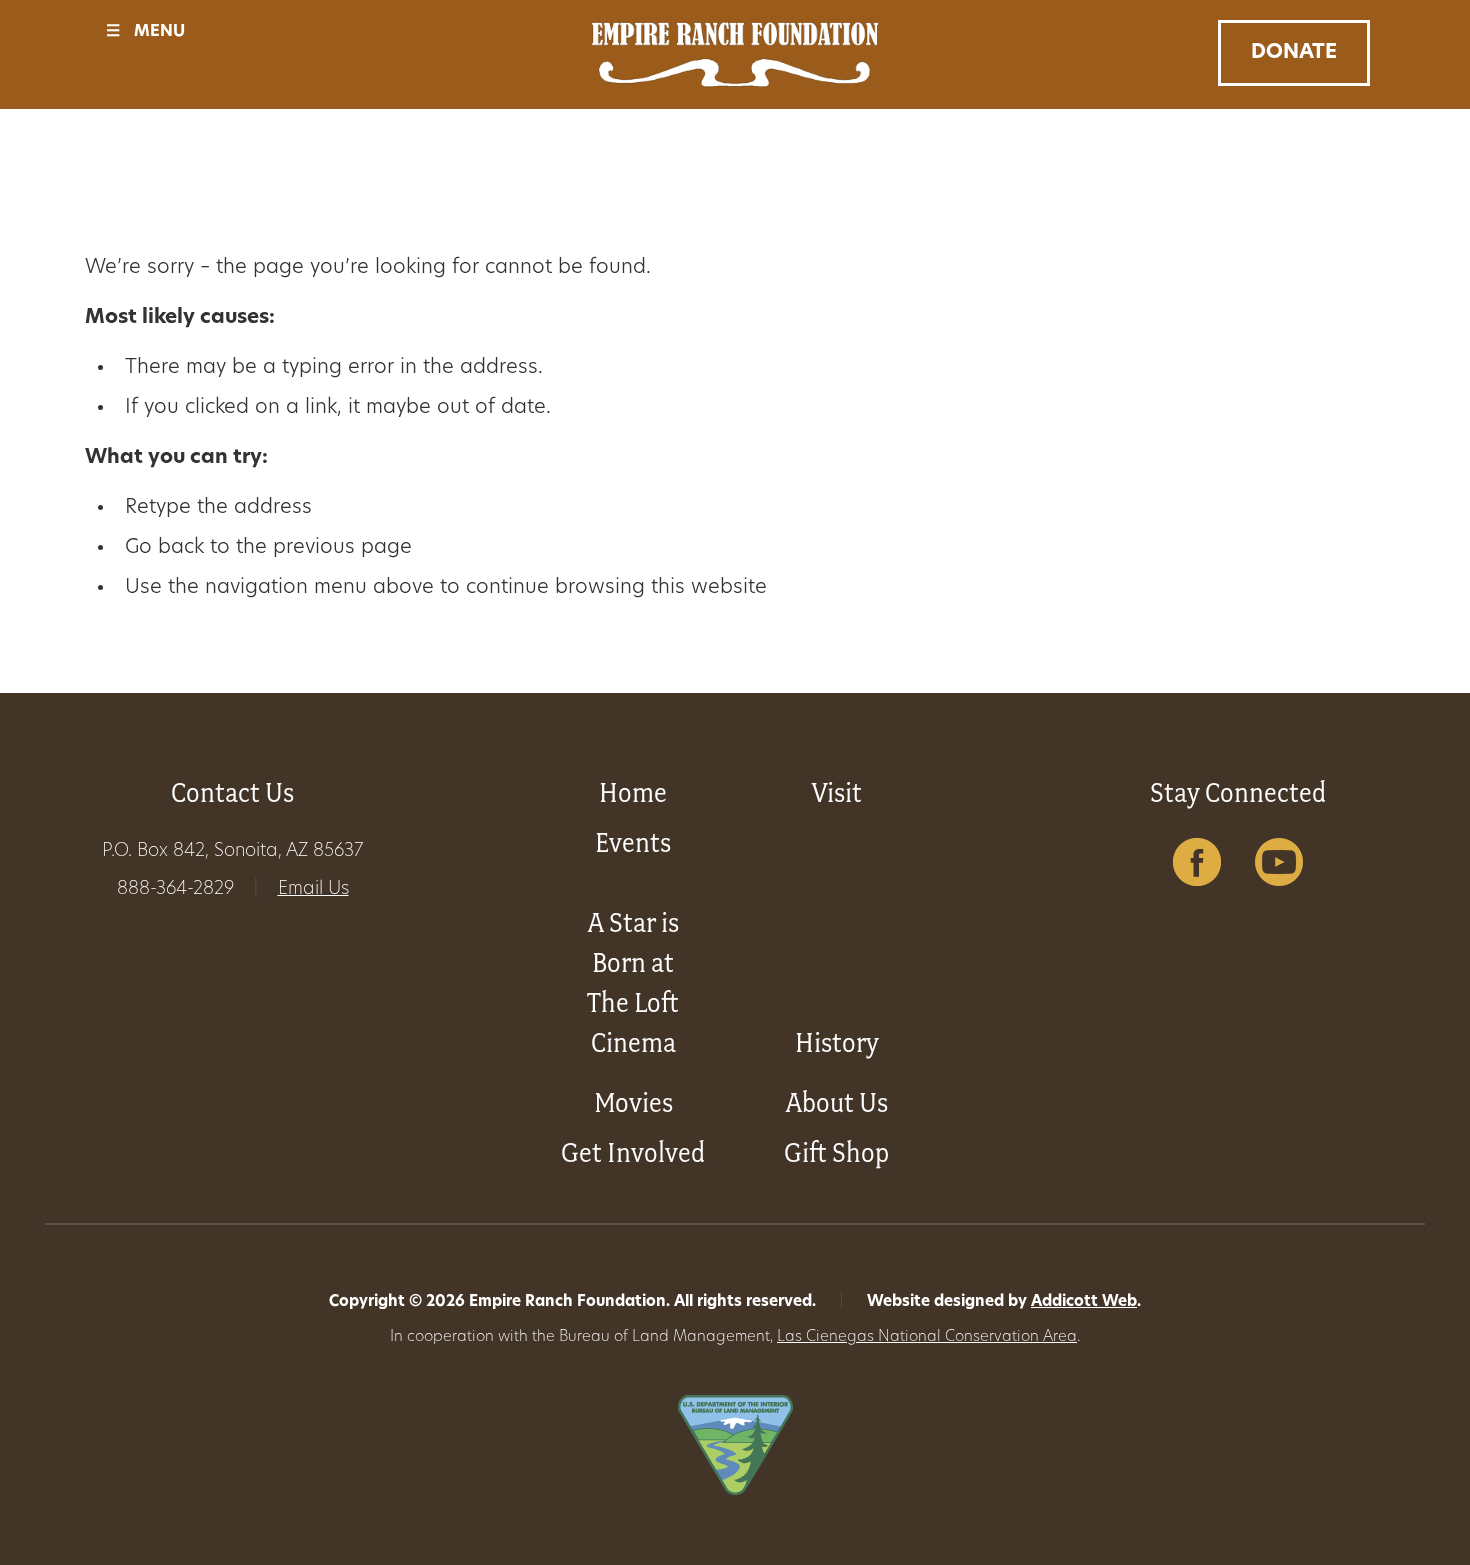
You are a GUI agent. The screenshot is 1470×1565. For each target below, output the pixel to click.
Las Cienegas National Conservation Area (927, 1337)
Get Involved (633, 1152)
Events (633, 842)
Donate (1294, 53)
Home (633, 792)
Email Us (313, 890)
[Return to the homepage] (735, 54)
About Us (837, 1102)
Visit (837, 792)
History (837, 1042)
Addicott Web (1084, 1302)
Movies (633, 1102)
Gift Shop (836, 1152)
